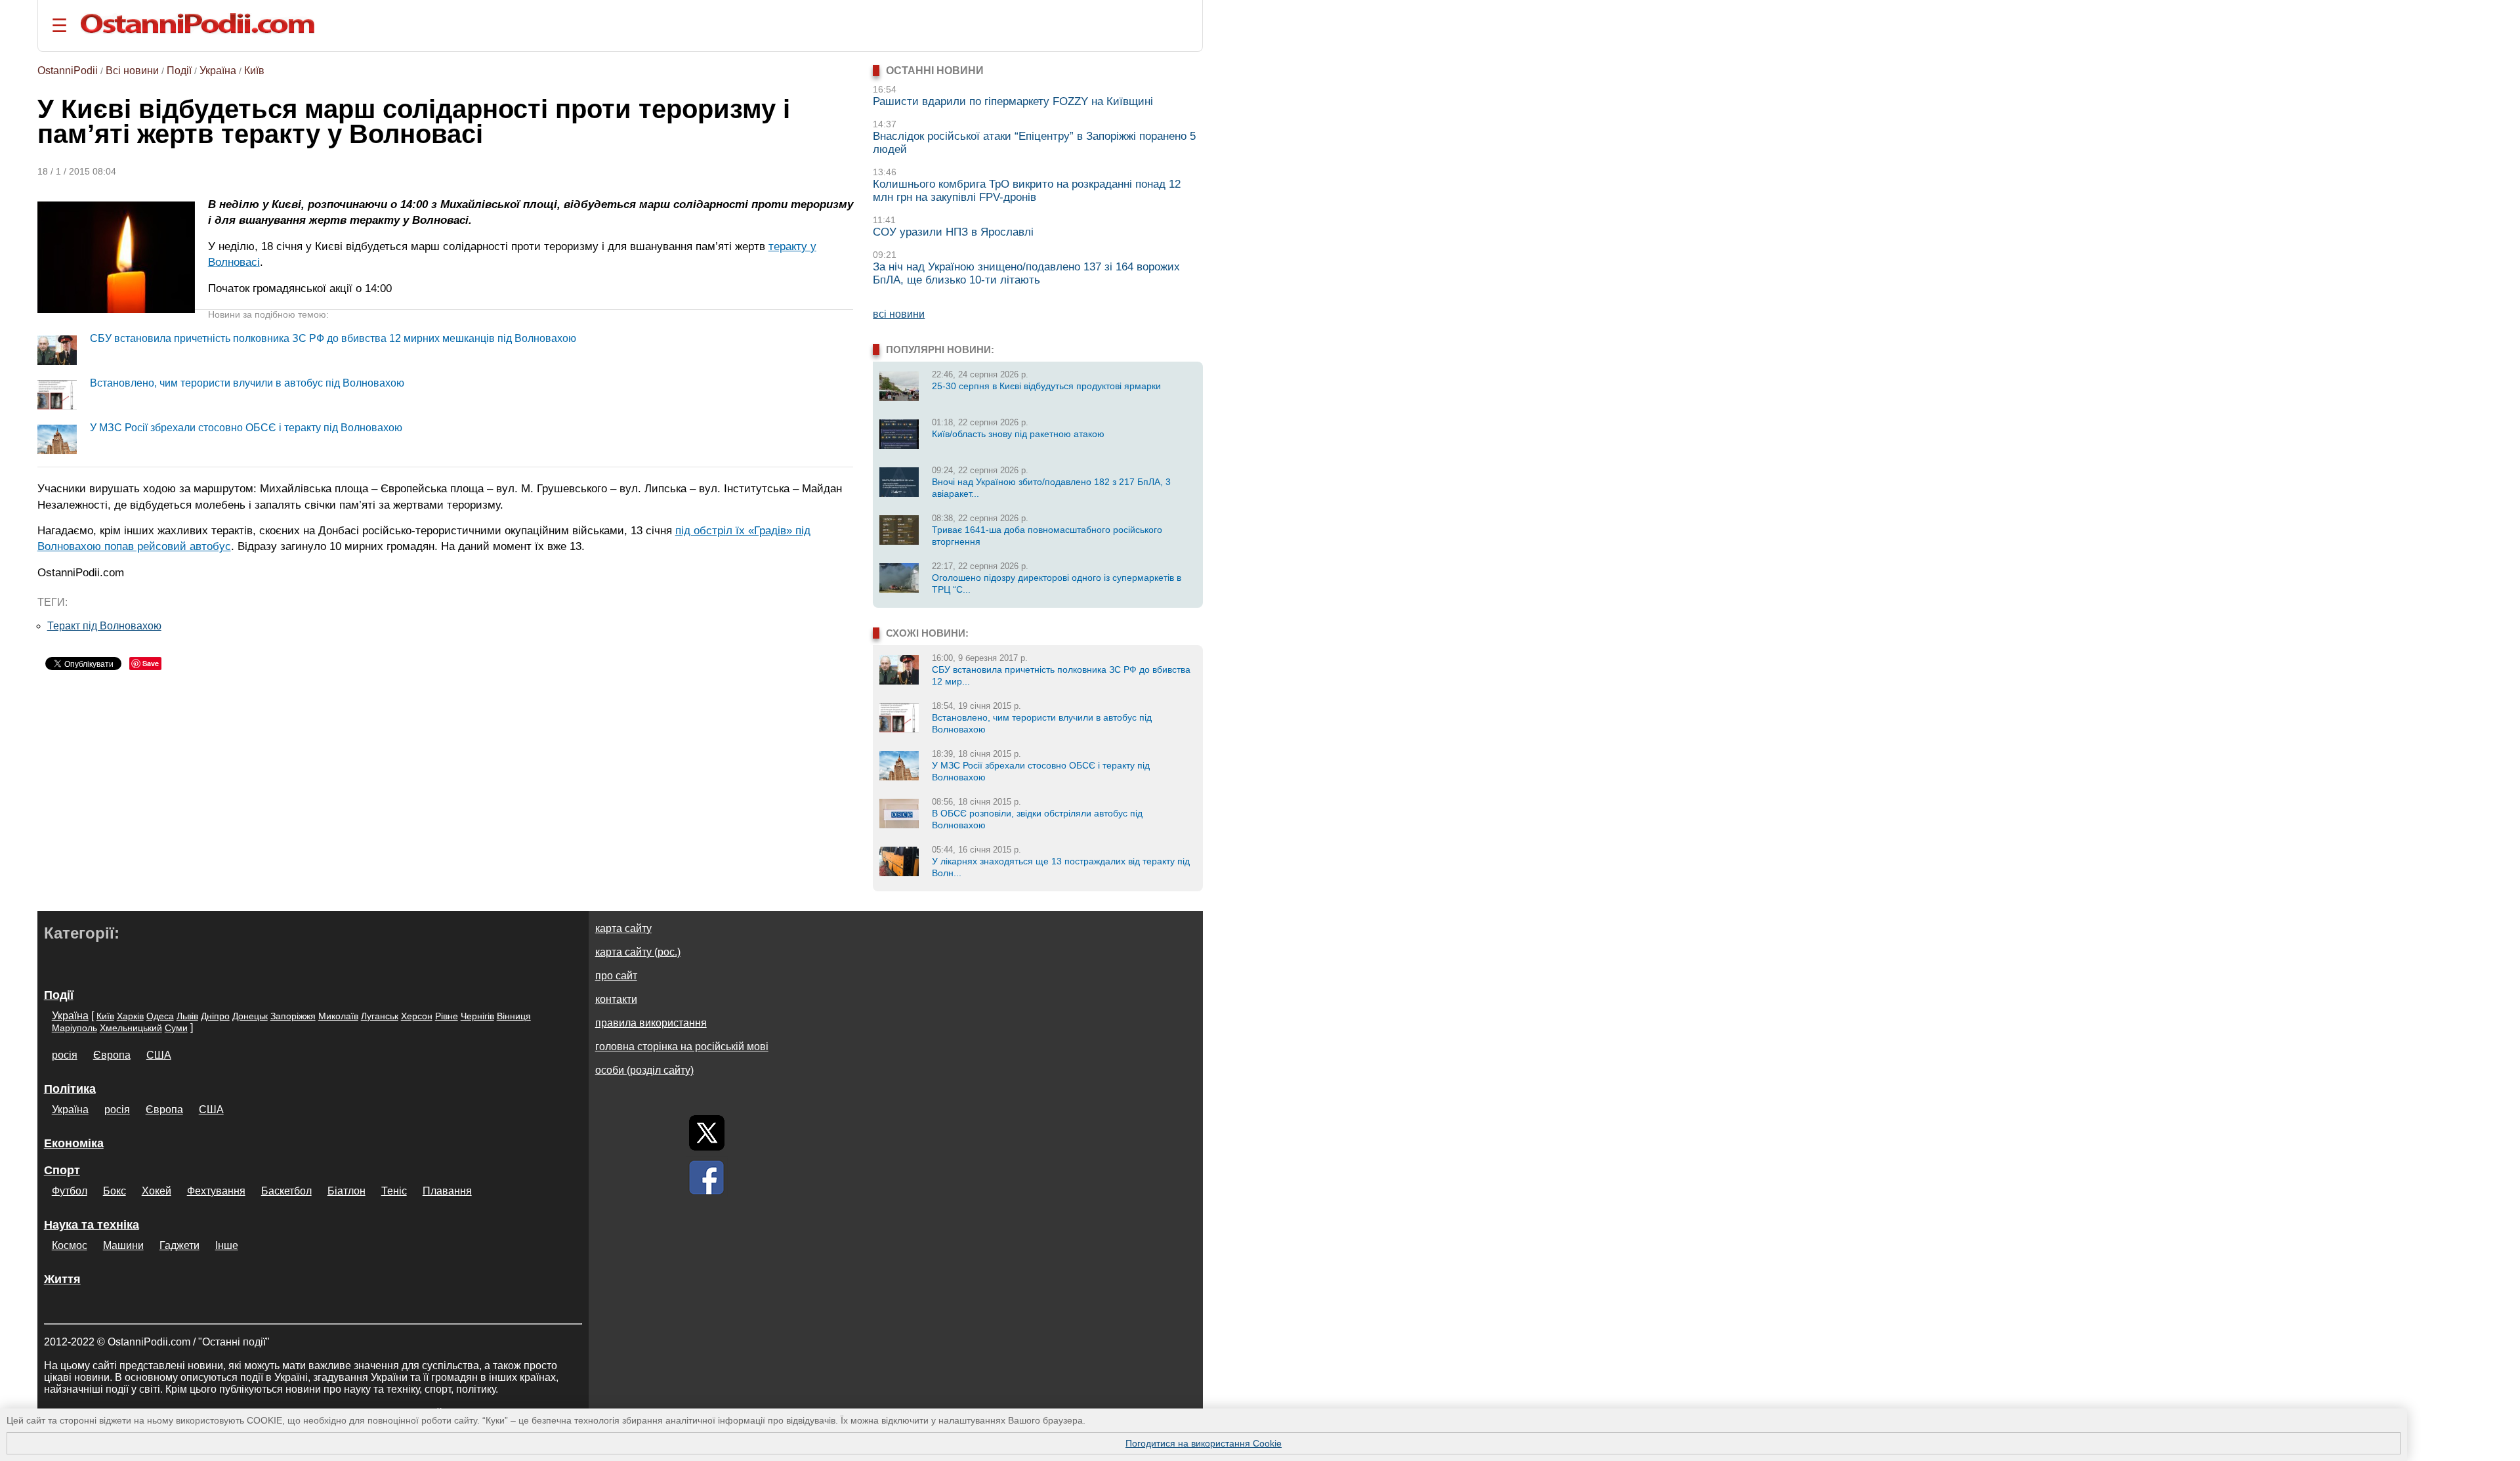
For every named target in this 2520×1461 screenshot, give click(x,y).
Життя (62, 1279)
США (159, 1055)
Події (179, 71)
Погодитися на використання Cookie (1204, 1443)
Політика (70, 1089)
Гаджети (179, 1245)
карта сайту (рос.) (638, 952)
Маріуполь (74, 1028)
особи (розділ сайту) (644, 1070)
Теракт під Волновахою (104, 626)
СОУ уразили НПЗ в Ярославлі (953, 232)
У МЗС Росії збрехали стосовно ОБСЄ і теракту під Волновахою (246, 428)
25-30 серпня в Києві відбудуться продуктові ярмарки (1046, 386)
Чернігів (477, 1016)
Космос (70, 1245)
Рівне (447, 1016)
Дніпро (215, 1016)
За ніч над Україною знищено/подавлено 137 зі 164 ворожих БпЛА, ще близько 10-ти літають (1026, 273)
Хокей (157, 1191)
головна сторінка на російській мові (682, 1047)
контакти (616, 999)
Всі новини (132, 71)
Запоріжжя (293, 1016)
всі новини (899, 314)
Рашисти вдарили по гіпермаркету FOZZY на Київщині (1013, 101)
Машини (123, 1245)
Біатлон (346, 1191)
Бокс (115, 1191)
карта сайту (623, 928)
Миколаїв (338, 1016)
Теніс (394, 1191)
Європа (112, 1055)
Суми (176, 1028)
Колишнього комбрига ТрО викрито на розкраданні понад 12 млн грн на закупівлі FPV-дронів (1027, 191)
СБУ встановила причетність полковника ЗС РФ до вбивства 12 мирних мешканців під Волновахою (333, 338)
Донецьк (250, 1016)
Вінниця (514, 1016)
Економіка (74, 1143)
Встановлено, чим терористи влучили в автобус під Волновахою (247, 383)
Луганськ (380, 1016)
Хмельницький (131, 1028)
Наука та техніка (92, 1225)
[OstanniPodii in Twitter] (707, 1133)
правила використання (651, 1023)
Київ (254, 71)
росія (65, 1055)
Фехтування (216, 1191)
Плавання (447, 1191)
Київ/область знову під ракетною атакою (1018, 434)
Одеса (160, 1016)
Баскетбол (286, 1191)
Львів (187, 1016)
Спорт (62, 1170)
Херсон (417, 1016)
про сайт (616, 976)
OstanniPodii (68, 71)
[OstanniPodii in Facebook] (707, 1177)
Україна (218, 71)
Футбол (70, 1191)
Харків (130, 1016)
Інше (227, 1245)
